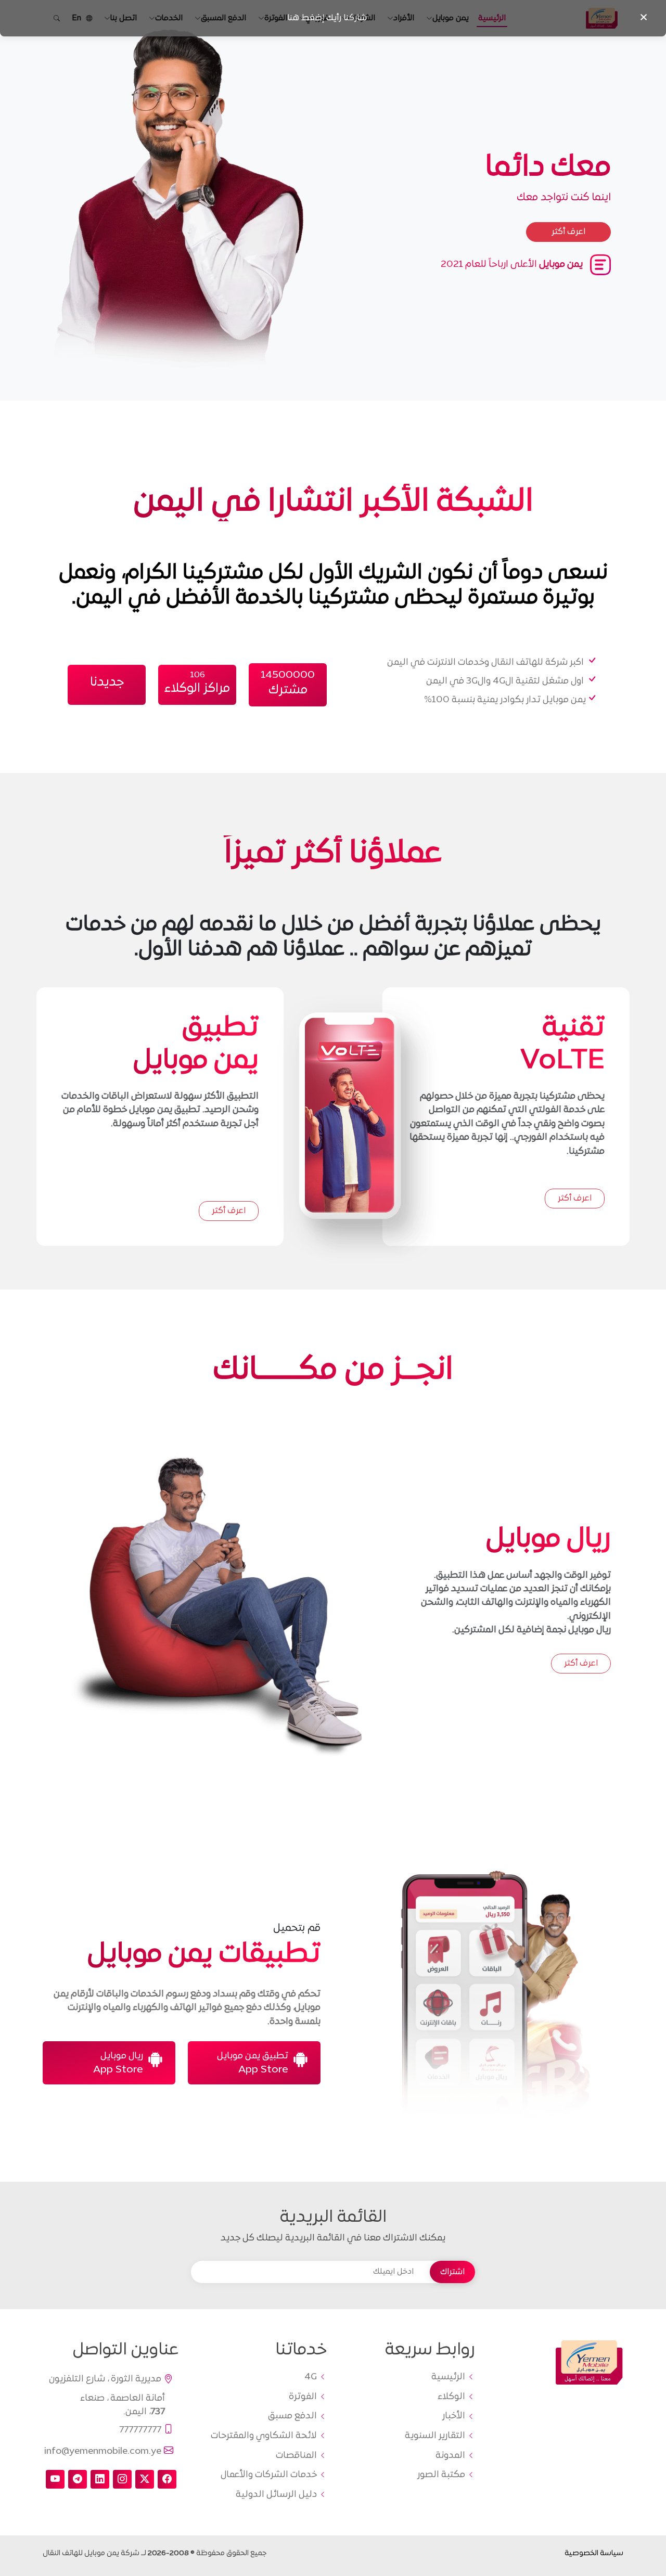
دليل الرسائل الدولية (276, 2495)
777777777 (140, 2430)
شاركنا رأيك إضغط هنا (327, 18)
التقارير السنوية (435, 2436)
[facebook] (167, 2479)
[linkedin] (100, 2479)
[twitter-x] (145, 2479)
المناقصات (296, 2456)
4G (311, 2377)
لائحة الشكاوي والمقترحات (264, 2436)
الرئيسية (448, 2377)
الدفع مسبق (292, 2416)
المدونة (450, 2456)
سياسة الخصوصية (594, 2553)
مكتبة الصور (441, 2475)
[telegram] (78, 2479)
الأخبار (454, 2416)
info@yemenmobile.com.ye (103, 2451)
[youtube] (55, 2479)
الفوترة (303, 2397)
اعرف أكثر (575, 1199)
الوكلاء (451, 2397)
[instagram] (122, 2479)
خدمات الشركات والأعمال (269, 2475)
